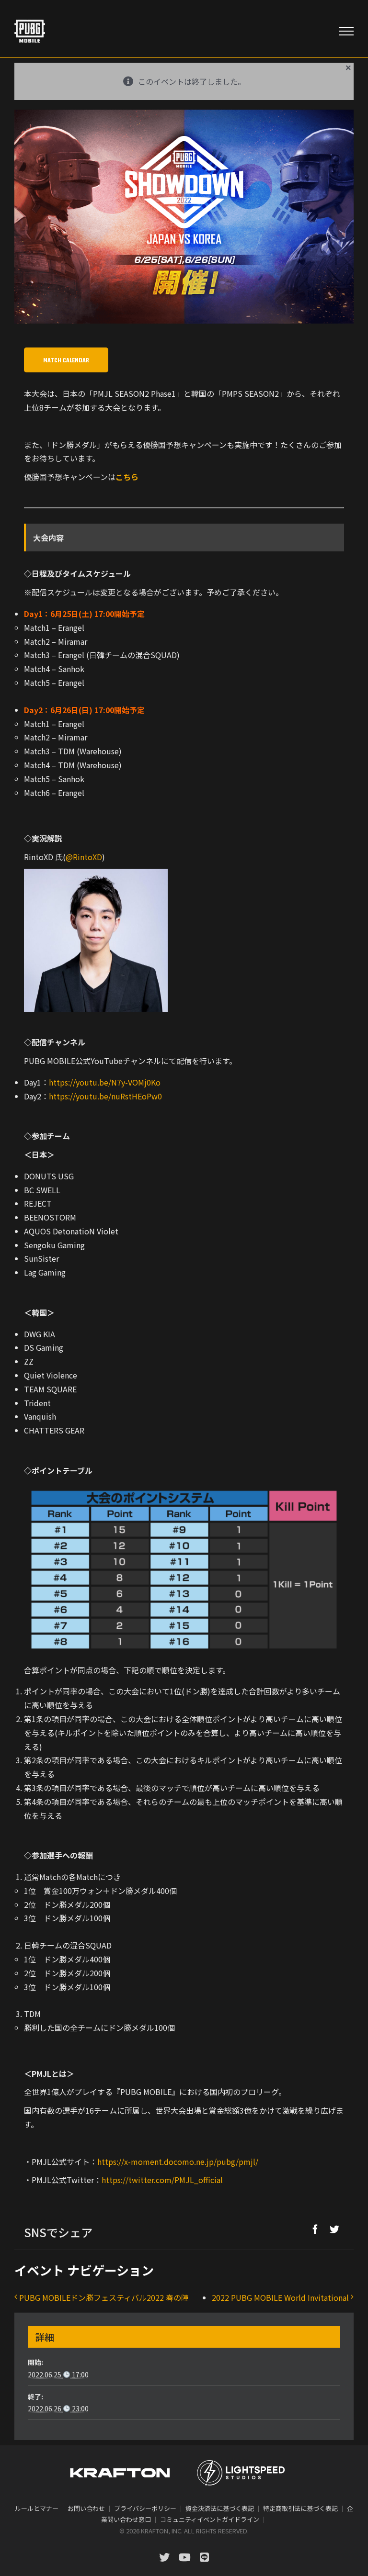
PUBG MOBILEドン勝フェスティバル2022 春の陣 (104, 2297)
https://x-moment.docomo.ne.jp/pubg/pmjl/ (178, 2162)
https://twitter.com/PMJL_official (162, 2180)
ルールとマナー (37, 2508)
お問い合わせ (86, 2508)
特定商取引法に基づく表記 (300, 2508)
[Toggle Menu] (346, 31)
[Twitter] (334, 2229)
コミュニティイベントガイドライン (210, 2519)
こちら (127, 477)
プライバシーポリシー (145, 2508)
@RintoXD (84, 857)
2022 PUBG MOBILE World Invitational (280, 2297)
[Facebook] (315, 2229)
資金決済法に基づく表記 (220, 2508)
